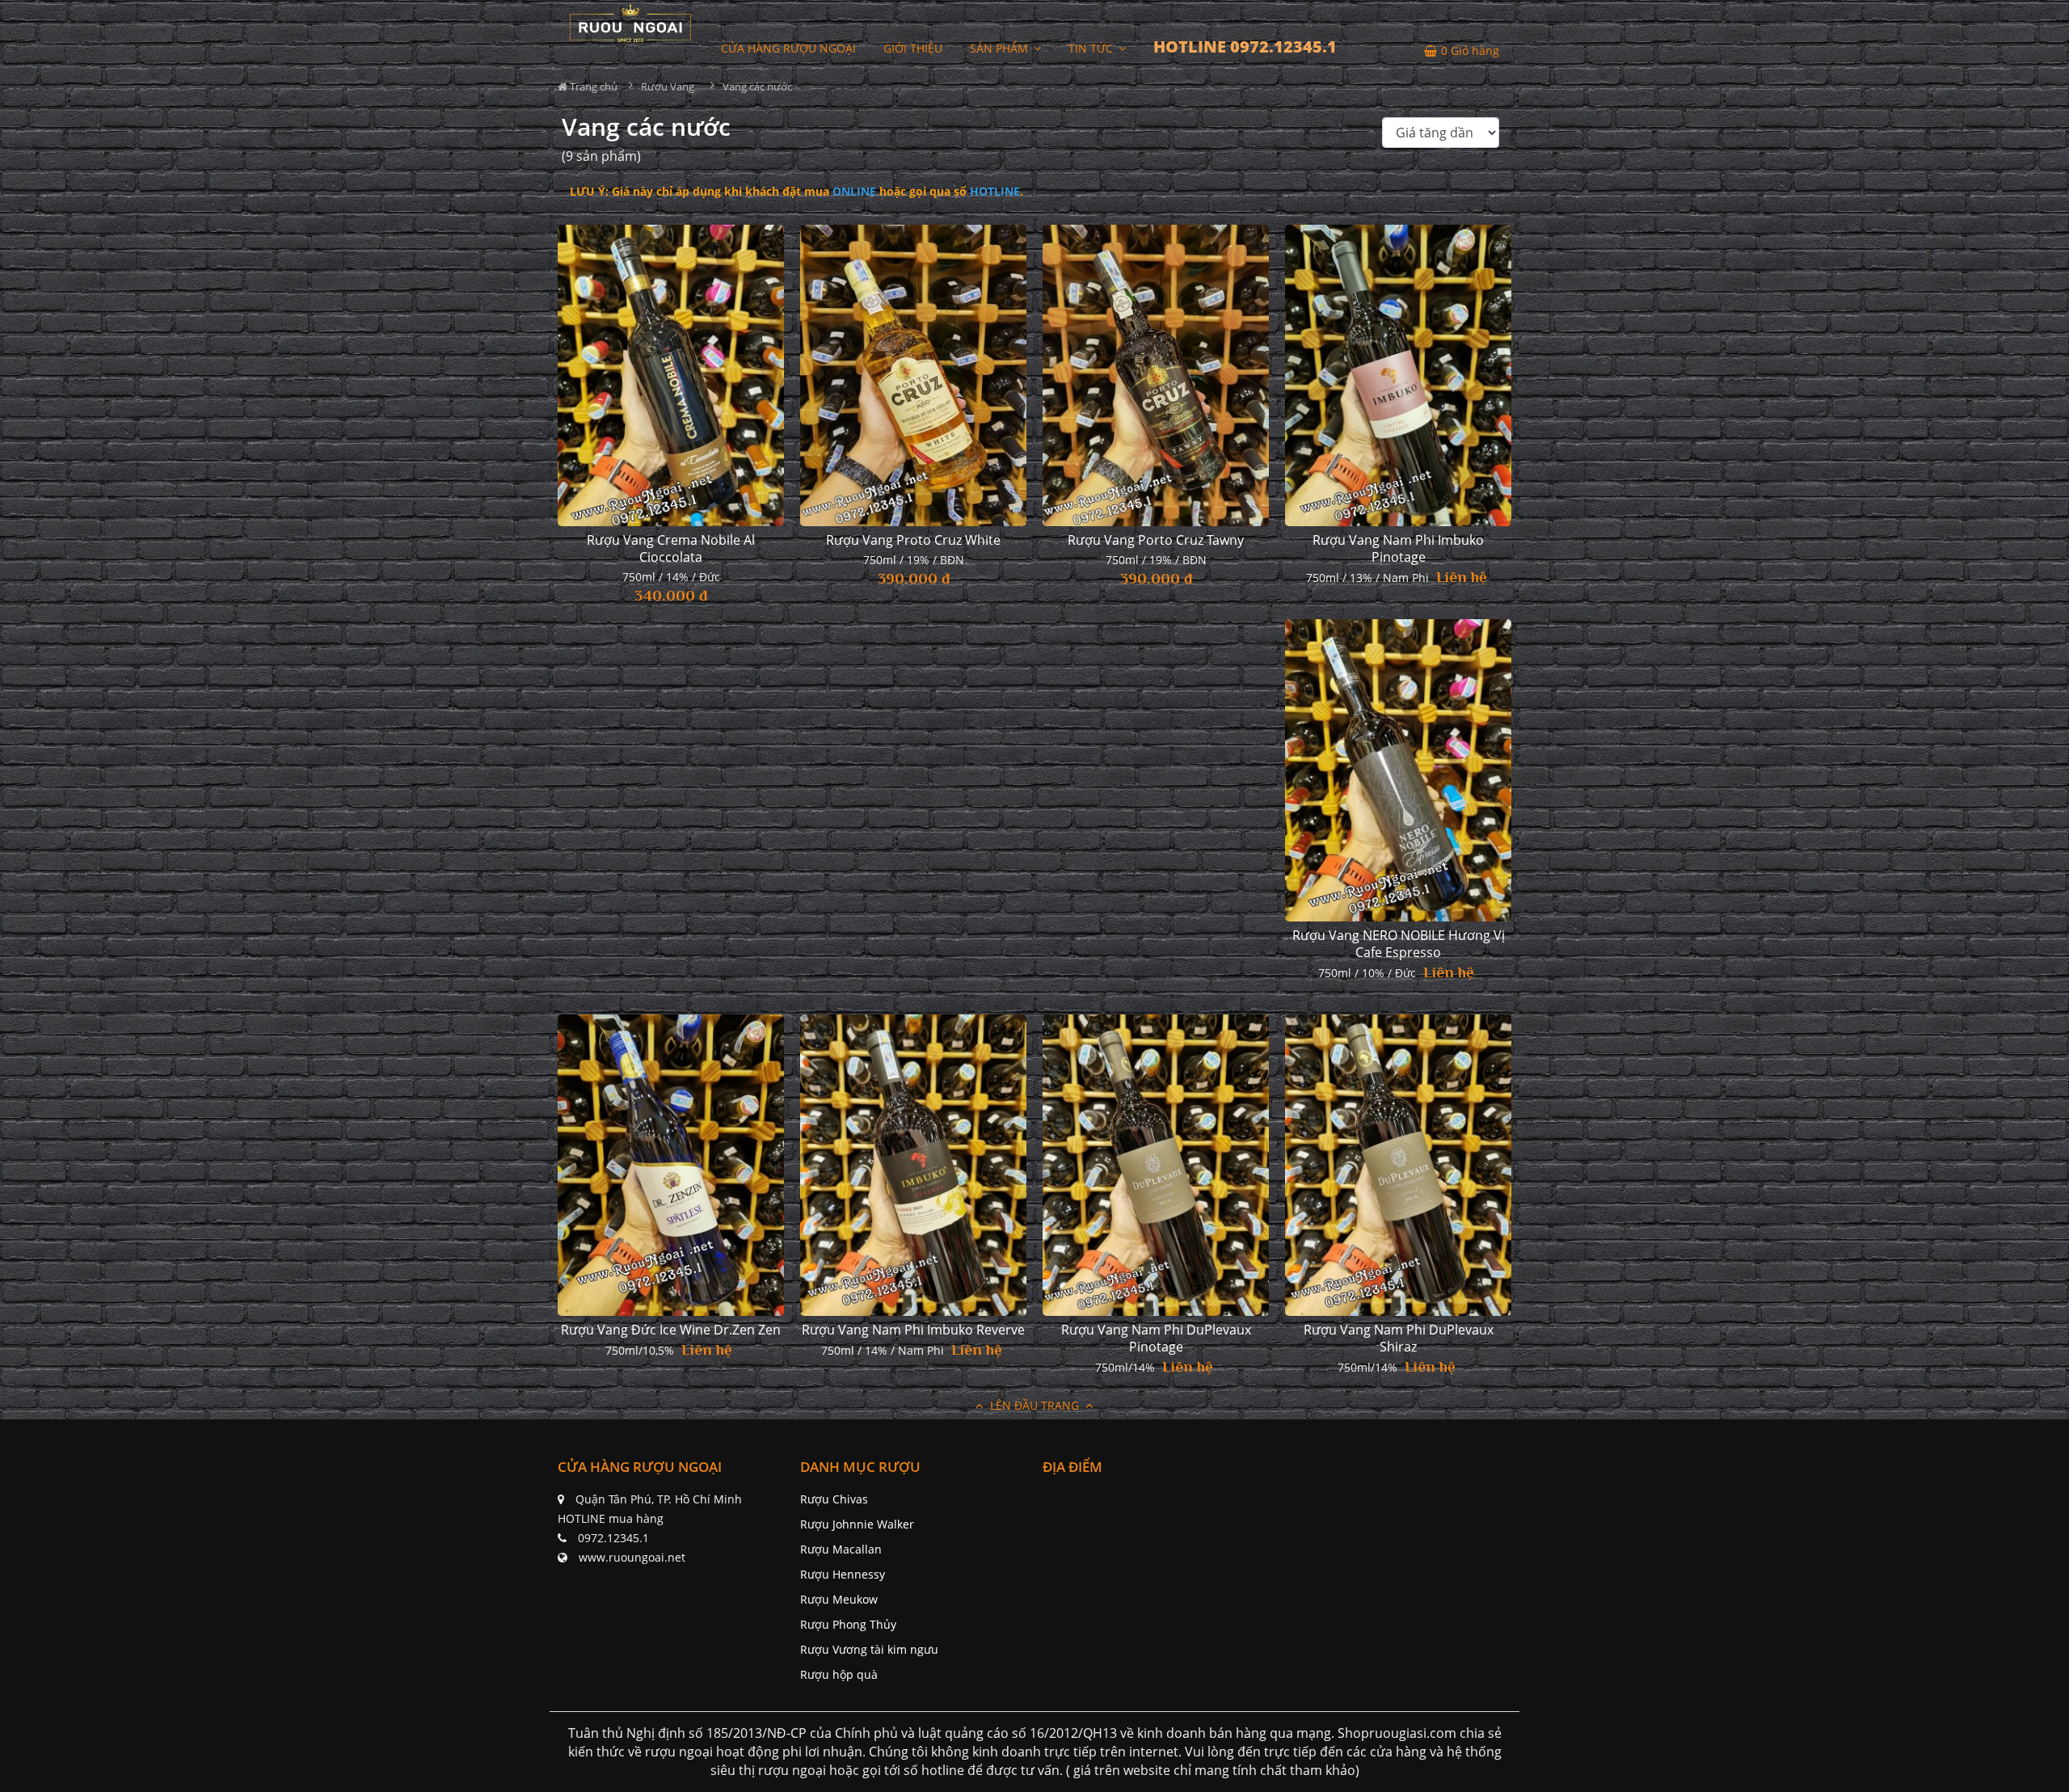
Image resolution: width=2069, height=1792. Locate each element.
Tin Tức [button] (1092, 48)
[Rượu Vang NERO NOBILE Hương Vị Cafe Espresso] (1398, 770)
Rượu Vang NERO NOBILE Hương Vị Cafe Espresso (1399, 944)
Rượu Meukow (839, 1599)
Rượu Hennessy (843, 1574)
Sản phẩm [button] (1001, 48)
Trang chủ (592, 86)
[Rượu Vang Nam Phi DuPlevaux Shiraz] (1398, 1166)
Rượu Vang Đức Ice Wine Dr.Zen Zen (671, 1330)
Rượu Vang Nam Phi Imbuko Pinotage (1398, 549)
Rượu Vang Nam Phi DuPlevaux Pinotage (1156, 1339)
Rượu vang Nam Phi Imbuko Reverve (913, 1330)
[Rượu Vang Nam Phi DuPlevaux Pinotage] (1156, 1166)
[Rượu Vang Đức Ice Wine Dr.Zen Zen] (671, 1166)
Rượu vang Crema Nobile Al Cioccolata (671, 549)
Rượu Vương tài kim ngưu (869, 1649)
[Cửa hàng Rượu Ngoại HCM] (630, 23)
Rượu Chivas (834, 1499)
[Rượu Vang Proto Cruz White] (913, 376)
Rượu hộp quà (839, 1674)
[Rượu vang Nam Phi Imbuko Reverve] (913, 1166)
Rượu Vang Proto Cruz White (913, 540)
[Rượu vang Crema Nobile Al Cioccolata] (671, 376)
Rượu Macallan (841, 1549)
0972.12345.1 (613, 1538)
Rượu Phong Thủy (848, 1624)
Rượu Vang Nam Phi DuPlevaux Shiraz (1399, 1339)
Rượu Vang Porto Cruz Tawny (1156, 540)
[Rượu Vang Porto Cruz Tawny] (1156, 376)
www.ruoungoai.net (632, 1557)
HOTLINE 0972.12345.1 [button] (1245, 46)
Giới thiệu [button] (913, 48)
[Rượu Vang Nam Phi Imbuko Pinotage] (1398, 376)
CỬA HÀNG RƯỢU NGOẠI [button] (788, 48)
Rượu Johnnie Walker (857, 1524)
